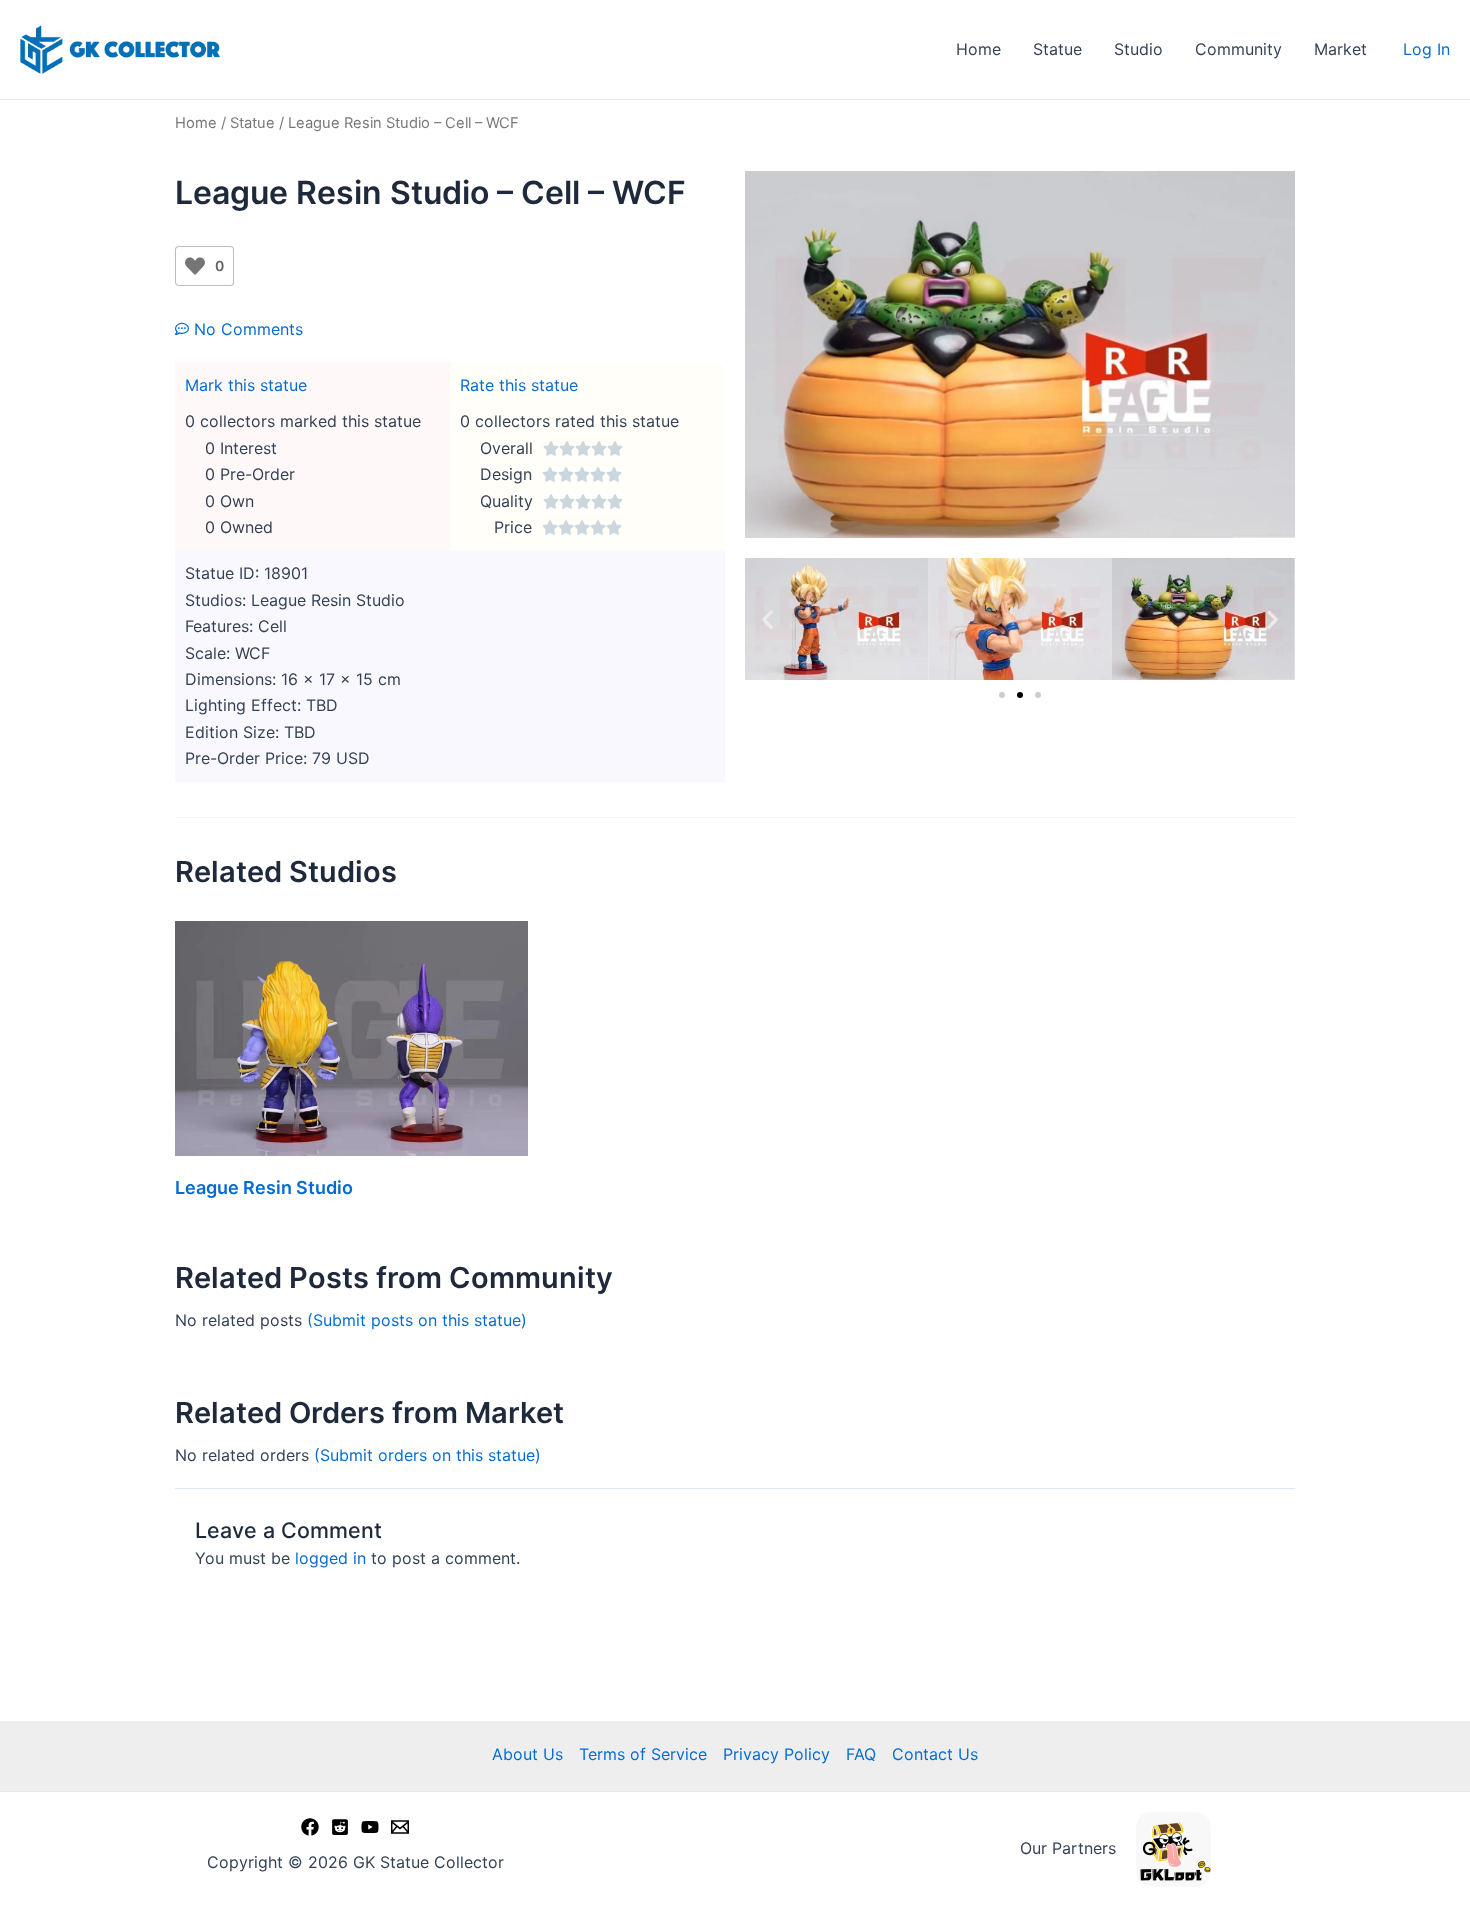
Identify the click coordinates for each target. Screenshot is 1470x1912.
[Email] (400, 1827)
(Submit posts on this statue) (417, 1320)
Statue (1057, 49)
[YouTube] (370, 1827)
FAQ (861, 1754)
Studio (1138, 49)
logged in (330, 1558)
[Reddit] (340, 1827)
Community (1238, 49)
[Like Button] (195, 266)
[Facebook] (310, 1827)
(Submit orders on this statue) (427, 1455)
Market (1340, 49)
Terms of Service (643, 1754)
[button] (767, 618)
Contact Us (935, 1754)
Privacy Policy (776, 1754)
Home (978, 49)
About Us (527, 1754)
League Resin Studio (264, 1187)
